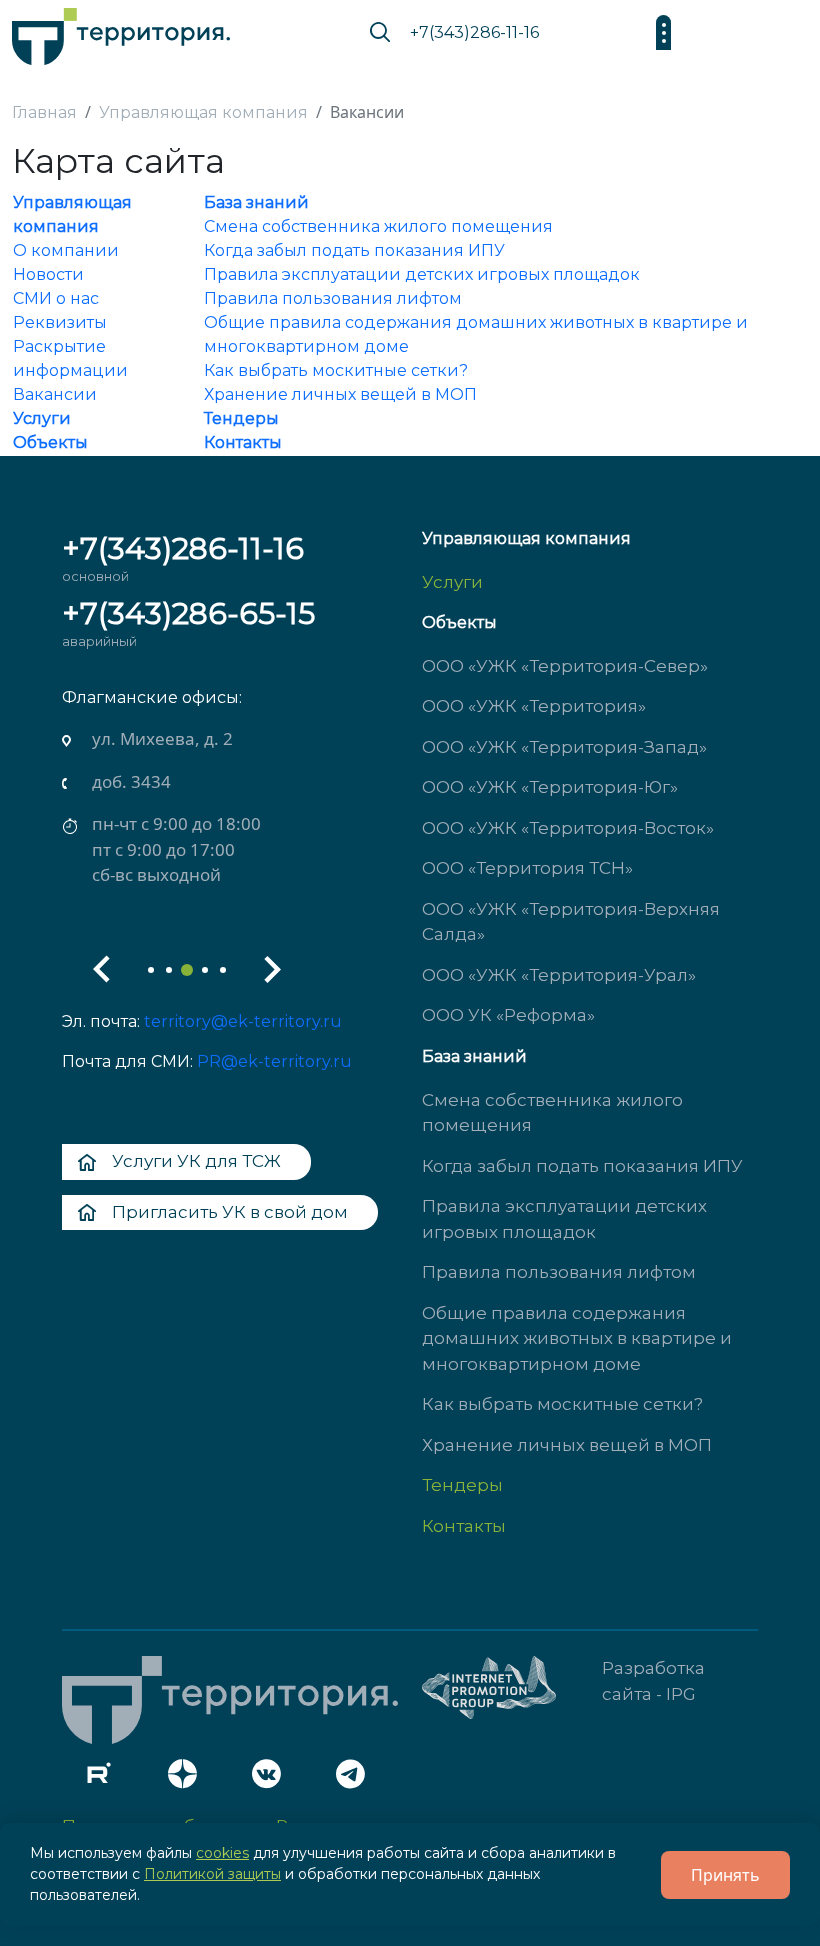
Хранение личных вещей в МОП (340, 394)
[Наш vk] (272, 1779)
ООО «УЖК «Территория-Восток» (568, 828)
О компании (66, 250)
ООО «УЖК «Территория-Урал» (559, 975)
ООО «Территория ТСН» (527, 868)
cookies (222, 1853)
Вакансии (55, 394)
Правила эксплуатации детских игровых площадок (422, 274)
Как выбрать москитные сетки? (336, 370)
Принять (725, 1875)
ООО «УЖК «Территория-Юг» (550, 787)
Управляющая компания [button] (526, 538)
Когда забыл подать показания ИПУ (354, 250)
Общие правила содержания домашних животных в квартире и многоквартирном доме (577, 1338)
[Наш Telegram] (356, 1779)
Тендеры (241, 418)
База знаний (256, 202)
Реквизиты (60, 322)
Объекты (50, 442)
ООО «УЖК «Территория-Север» (565, 666)
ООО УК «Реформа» (508, 1015)
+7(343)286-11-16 (474, 32)
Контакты (243, 442)
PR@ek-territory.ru (274, 1061)
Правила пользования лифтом (333, 298)
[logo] (121, 31)
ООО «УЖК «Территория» (534, 706)
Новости (48, 274)
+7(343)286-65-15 (188, 613)
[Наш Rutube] (104, 1779)
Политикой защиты (212, 1874)
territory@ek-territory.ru (243, 1021)
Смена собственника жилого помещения (378, 226)
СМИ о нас (56, 298)
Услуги (42, 418)
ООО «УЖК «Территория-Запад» (564, 747)
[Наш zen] (188, 1779)
